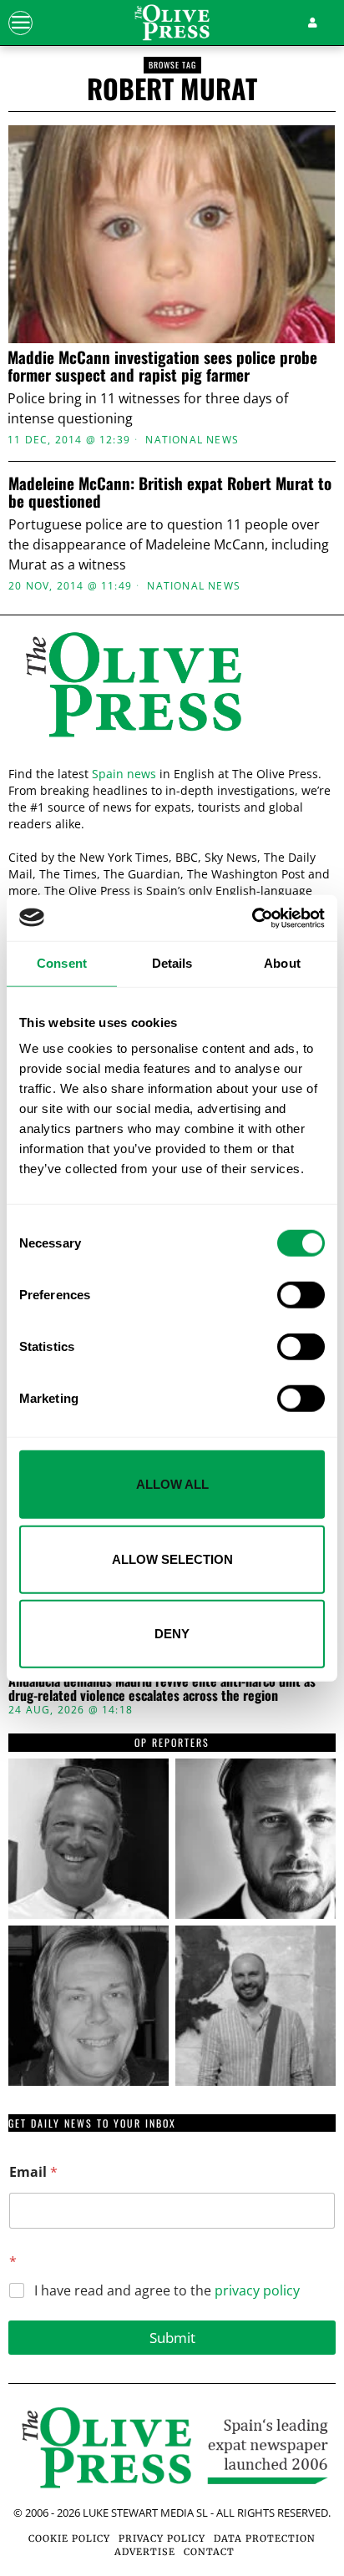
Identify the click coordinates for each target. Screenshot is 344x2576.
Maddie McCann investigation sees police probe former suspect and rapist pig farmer (162, 366)
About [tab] (282, 963)
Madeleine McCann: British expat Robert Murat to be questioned (170, 492)
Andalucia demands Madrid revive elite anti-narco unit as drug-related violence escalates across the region (162, 1689)
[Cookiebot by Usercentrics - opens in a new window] (252, 918)
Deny (172, 1634)
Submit (172, 2338)
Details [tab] (172, 963)
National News (192, 440)
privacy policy (257, 2290)
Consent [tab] (62, 963)
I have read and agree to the (167, 2291)
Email (33, 2172)
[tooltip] (89, 1839)
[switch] (301, 1295)
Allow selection (172, 1559)
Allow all (172, 1484)
